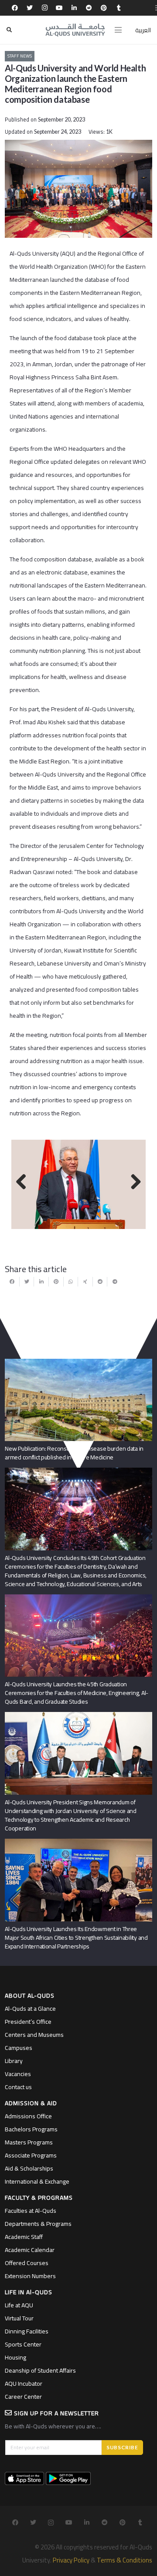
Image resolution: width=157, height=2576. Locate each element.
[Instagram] (44, 8)
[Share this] (12, 1282)
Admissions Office (28, 2116)
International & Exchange (37, 2181)
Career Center (23, 2397)
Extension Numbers (30, 2276)
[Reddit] (89, 8)
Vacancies (18, 2074)
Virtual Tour (19, 2318)
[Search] (9, 30)
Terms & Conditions (125, 2560)
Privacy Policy (71, 2560)
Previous (24, 1182)
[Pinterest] (104, 8)
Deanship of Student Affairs (40, 2370)
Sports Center (23, 2344)
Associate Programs (31, 2155)
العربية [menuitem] (143, 30)
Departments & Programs (38, 2224)
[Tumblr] (119, 8)
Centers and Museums (34, 2035)
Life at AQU (19, 2305)
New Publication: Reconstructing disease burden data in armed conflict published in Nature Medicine (74, 1453)
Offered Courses (27, 2263)
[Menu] (118, 30)
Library (14, 2061)
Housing (15, 2357)
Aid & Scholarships (29, 2168)
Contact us (18, 2087)
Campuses (19, 2048)
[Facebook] (15, 8)
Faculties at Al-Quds (31, 2211)
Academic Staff (24, 2237)
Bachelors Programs (31, 2129)
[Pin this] (56, 1282)
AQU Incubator (24, 2384)
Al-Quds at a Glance (30, 2009)
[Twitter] (30, 8)
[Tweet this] (27, 1282)
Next (133, 1182)
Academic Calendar (30, 2250)
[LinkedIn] (74, 8)
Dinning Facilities (27, 2331)
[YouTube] (59, 8)
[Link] (75, 30)
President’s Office (28, 2022)
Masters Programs (29, 2142)
